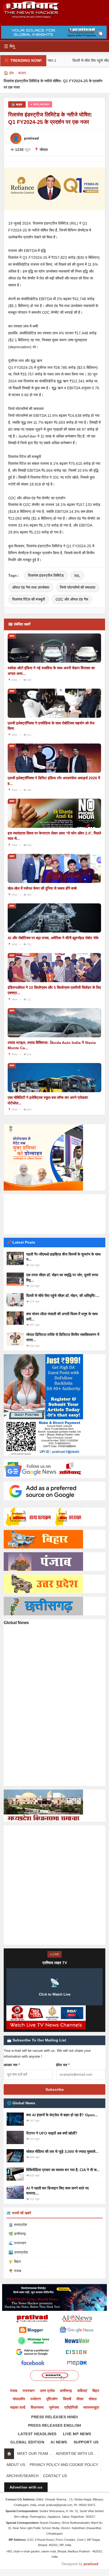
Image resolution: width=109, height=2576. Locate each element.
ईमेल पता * (63, 2065)
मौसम (80, 2399)
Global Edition (27, 2442)
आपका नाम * (12, 2065)
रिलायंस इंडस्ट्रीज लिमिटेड (46, 575)
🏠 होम (9, 73)
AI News (59, 2442)
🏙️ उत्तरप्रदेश (18, 2252)
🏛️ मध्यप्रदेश (18, 2225)
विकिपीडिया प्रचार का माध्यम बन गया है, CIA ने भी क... (63, 2170)
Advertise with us (26, 2487)
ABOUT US (16, 2465)
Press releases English (55, 2425)
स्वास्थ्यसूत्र (91, 2407)
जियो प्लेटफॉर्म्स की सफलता (78, 587)
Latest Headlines (37, 2434)
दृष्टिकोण (52, 2399)
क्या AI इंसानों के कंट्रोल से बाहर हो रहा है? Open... (62, 2115)
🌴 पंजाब (15, 2271)
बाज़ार (22, 73)
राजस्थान (29, 2391)
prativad (91, 2564)
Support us (86, 2442)
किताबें (67, 2399)
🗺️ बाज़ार (17, 104)
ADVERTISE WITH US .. (76, 2453)
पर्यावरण (36, 2399)
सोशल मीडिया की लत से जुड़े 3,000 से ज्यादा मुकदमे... (62, 2151)
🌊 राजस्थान (17, 2243)
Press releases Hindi (54, 2417)
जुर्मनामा (54, 2407)
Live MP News (77, 2434)
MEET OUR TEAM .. (34, 2453)
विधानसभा (37, 2407)
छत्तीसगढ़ (66, 2391)
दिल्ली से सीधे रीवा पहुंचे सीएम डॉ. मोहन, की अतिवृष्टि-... (63, 1296)
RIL (77, 576)
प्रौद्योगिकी (71, 2407)
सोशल (93, 2399)
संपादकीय (19, 2399)
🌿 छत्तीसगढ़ (17, 2234)
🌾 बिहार (15, 2262)
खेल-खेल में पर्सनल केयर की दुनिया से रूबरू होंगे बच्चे (42, 888)
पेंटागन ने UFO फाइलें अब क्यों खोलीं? (52, 2133)
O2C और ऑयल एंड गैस (72, 599)
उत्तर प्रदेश (47, 2391)
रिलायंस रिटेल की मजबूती (29, 599)
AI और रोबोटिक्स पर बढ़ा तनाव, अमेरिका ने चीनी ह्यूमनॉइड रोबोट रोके (53, 938)
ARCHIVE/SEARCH (22, 2476)
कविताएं (82, 2391)
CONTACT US (55, 2476)
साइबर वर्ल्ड (18, 2407)
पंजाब (14, 2391)
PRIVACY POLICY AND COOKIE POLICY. (64, 2465)
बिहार (96, 2391)
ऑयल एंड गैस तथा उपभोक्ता (31, 587)
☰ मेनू (9, 46)
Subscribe (55, 2089)
